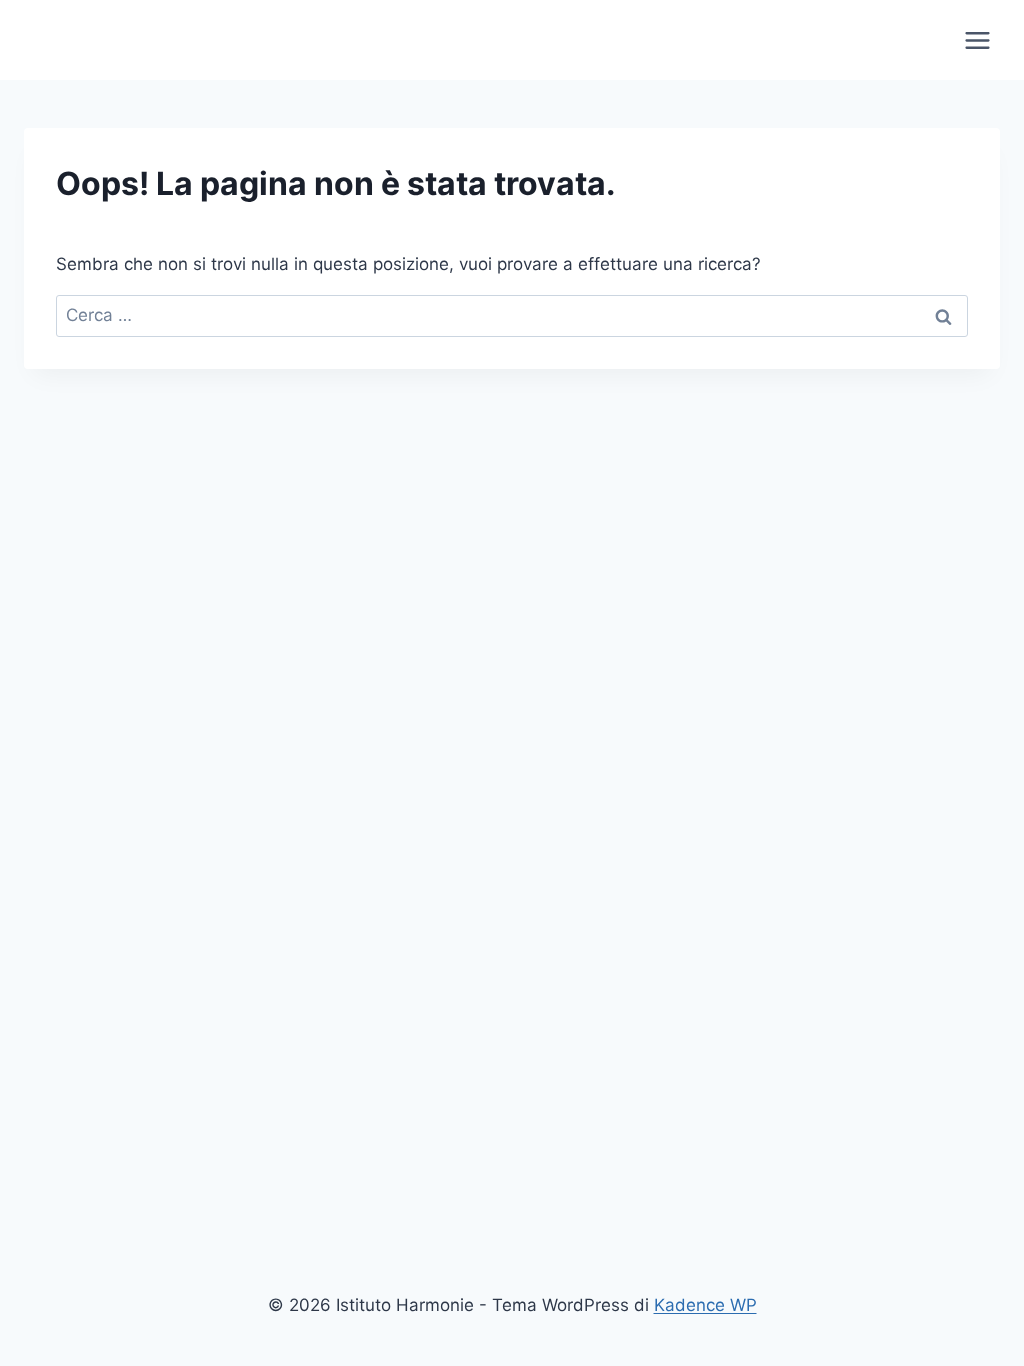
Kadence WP (705, 1305)
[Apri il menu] (977, 40)
